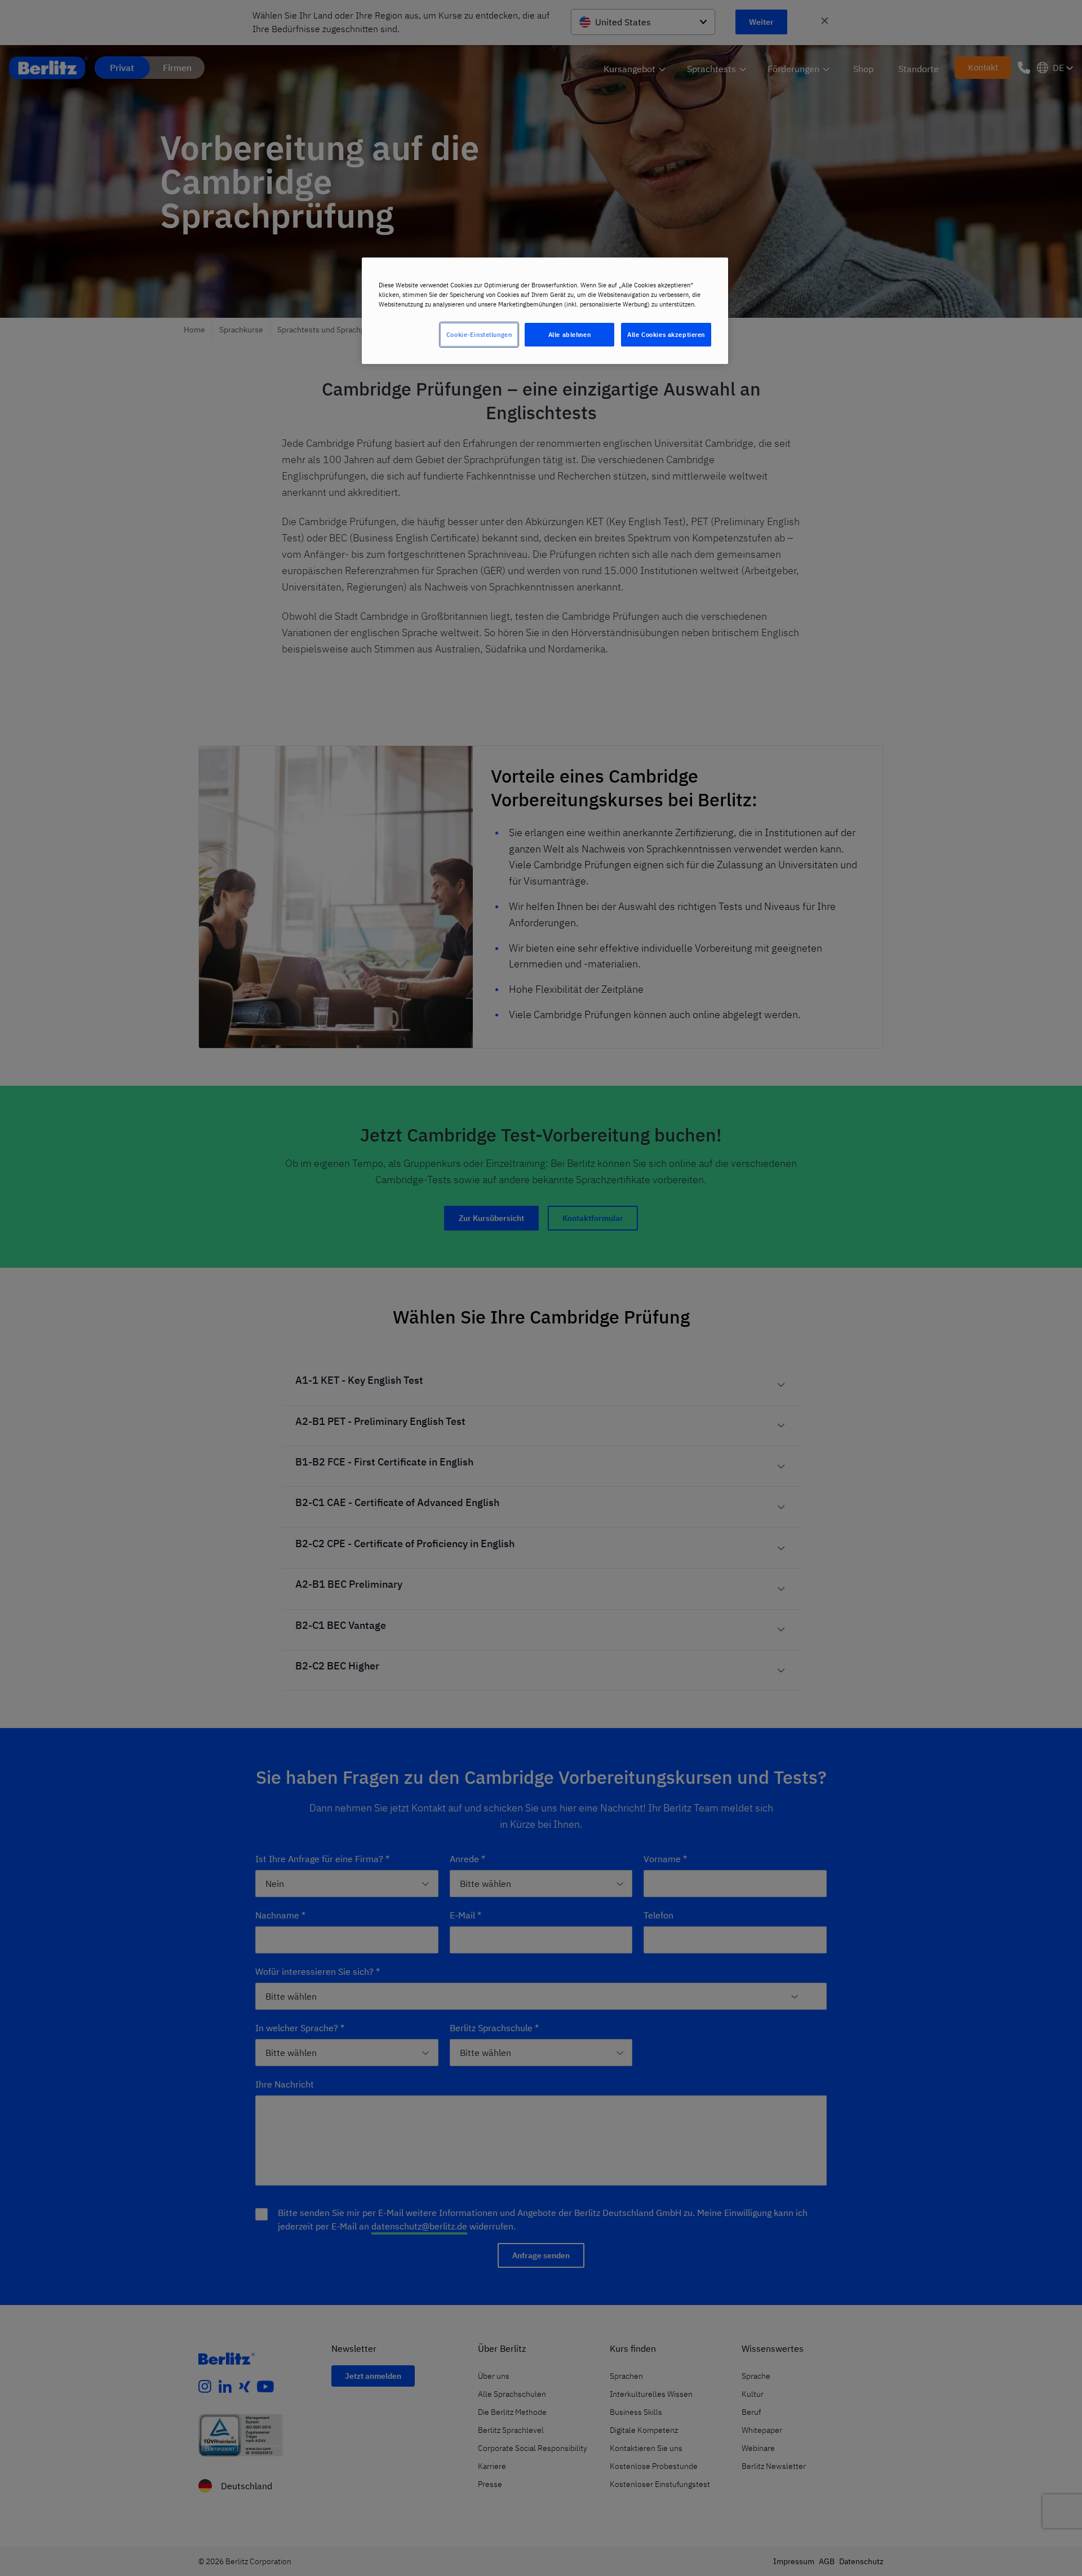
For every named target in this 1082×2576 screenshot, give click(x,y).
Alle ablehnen (569, 334)
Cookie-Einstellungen (479, 334)
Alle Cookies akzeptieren (666, 334)
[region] (545, 311)
